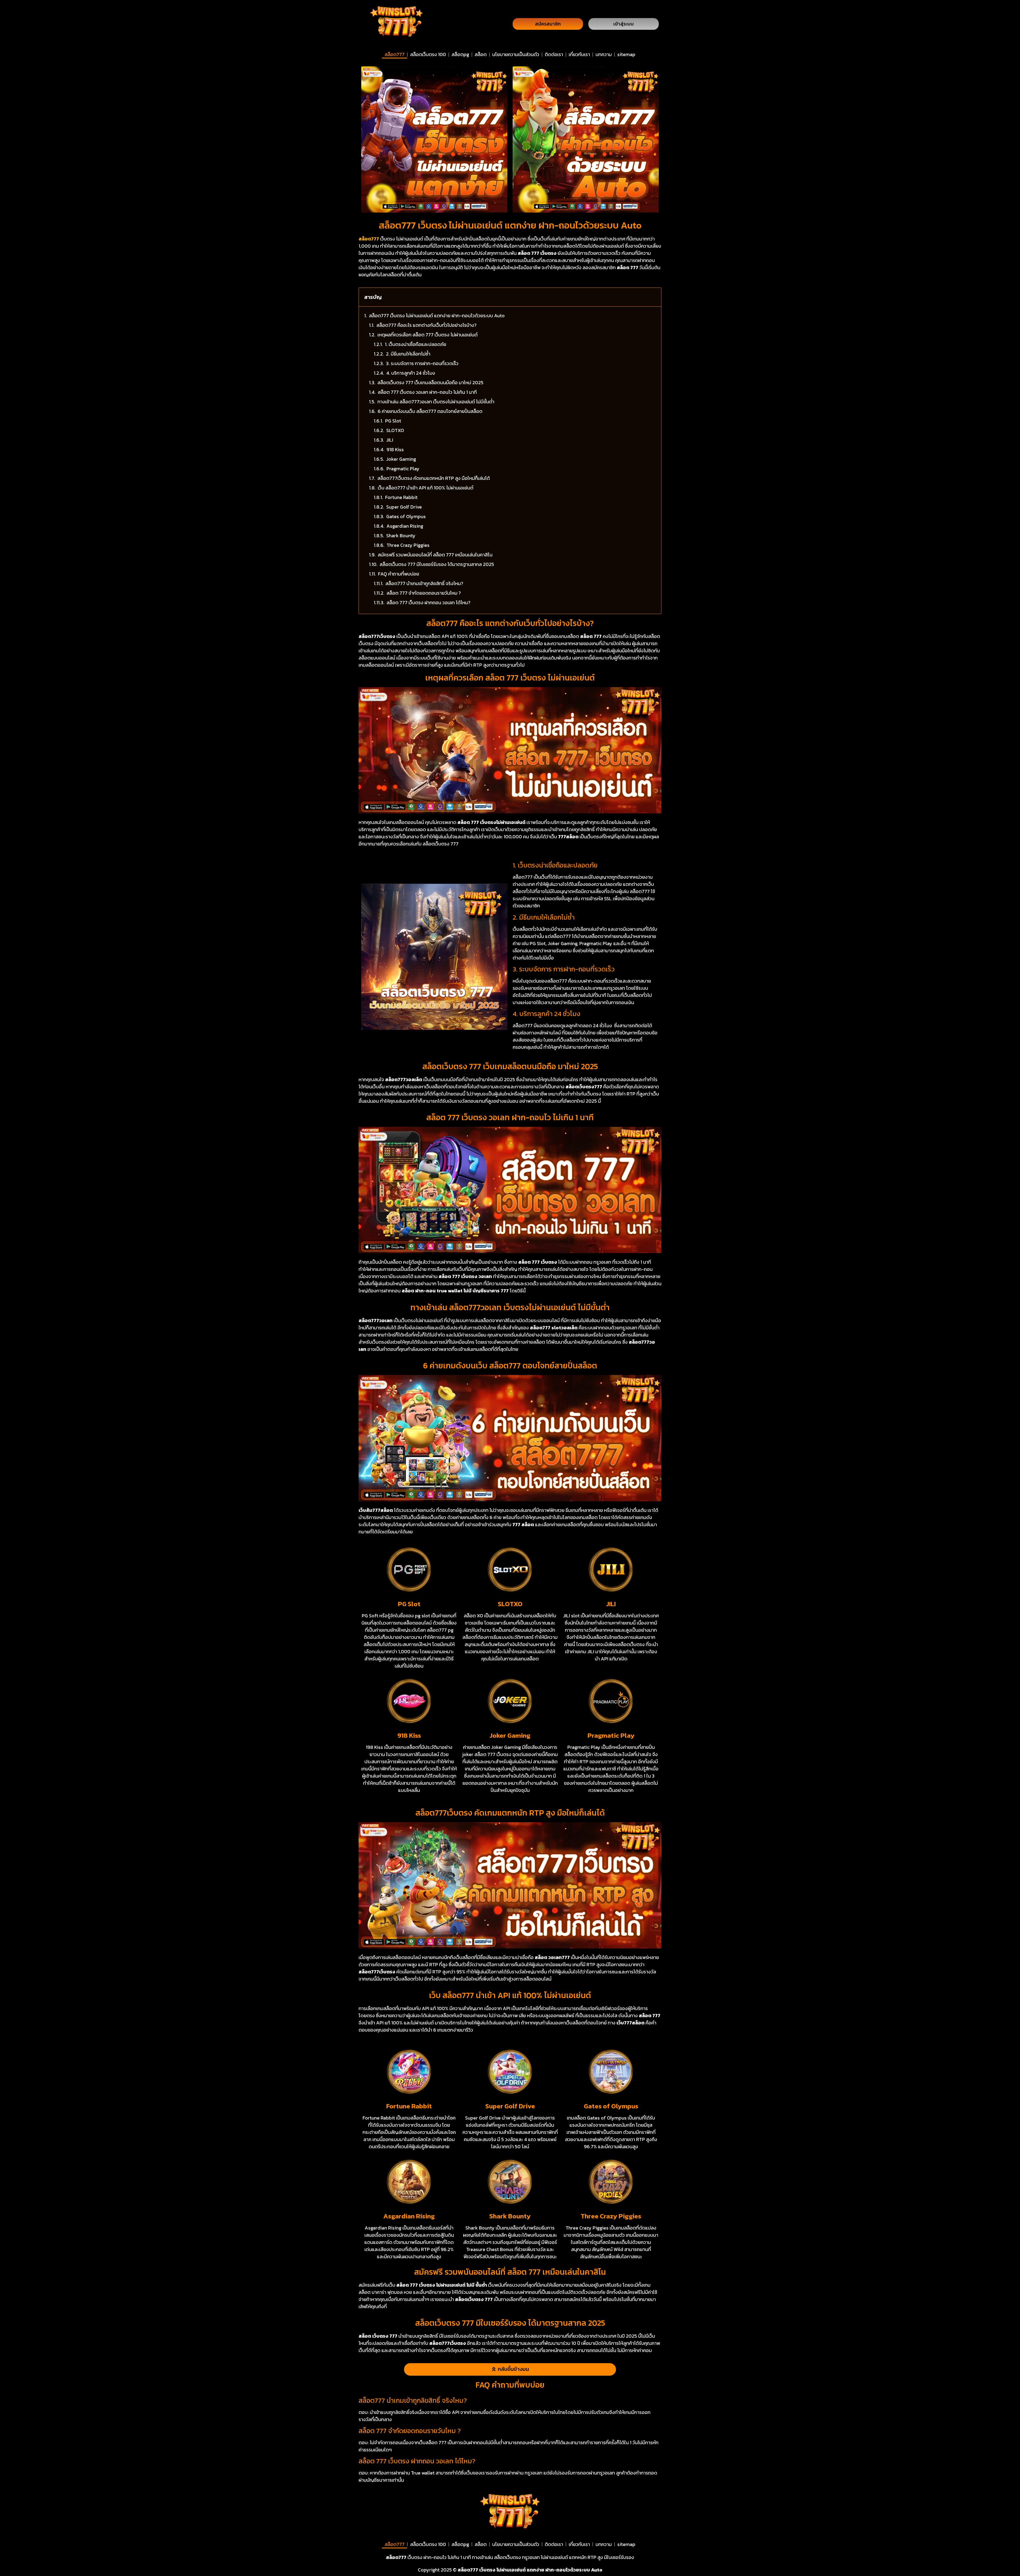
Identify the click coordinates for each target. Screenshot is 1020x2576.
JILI (390, 440)
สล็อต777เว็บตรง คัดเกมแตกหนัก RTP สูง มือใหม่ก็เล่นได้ (434, 478)
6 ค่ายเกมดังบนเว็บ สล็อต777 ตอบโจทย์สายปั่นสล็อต (430, 411)
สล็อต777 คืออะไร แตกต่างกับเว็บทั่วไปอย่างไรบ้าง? (426, 325)
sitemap (626, 54)
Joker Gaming (401, 459)
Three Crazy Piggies (408, 545)
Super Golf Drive (404, 507)
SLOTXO (395, 430)
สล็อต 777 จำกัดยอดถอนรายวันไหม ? (424, 593)
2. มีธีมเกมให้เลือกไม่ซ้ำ (408, 354)
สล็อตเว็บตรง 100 (428, 54)
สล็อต (481, 54)
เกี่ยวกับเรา (579, 54)
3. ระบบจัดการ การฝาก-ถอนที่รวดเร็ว (422, 363)
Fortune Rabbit (401, 497)
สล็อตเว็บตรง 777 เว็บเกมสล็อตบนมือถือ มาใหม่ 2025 (430, 382)
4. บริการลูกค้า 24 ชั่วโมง (411, 373)
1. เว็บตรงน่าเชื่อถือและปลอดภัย (416, 344)
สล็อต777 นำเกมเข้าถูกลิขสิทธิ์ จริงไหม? (424, 583)
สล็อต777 (395, 54)
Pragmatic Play (403, 469)
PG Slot (393, 421)
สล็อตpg (460, 54)
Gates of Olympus (406, 516)
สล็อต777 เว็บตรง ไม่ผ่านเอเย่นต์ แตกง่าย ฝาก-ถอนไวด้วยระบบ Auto (437, 316)
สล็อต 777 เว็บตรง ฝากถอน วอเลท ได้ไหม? (428, 602)
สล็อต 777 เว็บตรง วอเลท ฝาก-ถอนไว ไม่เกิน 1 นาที (427, 392)
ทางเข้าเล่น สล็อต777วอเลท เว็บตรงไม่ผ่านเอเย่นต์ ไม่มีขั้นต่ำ (436, 402)
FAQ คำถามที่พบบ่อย (399, 574)
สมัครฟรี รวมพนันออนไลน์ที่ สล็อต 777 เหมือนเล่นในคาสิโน (435, 555)
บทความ (604, 54)
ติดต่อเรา (554, 54)
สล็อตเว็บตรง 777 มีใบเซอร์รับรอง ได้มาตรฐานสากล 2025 (437, 564)
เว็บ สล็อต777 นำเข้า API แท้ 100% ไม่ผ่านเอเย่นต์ (426, 488)
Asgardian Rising (405, 526)
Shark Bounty (401, 536)
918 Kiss (395, 449)
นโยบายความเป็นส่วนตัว (516, 54)
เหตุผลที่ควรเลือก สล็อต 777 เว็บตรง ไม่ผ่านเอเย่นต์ (428, 335)
